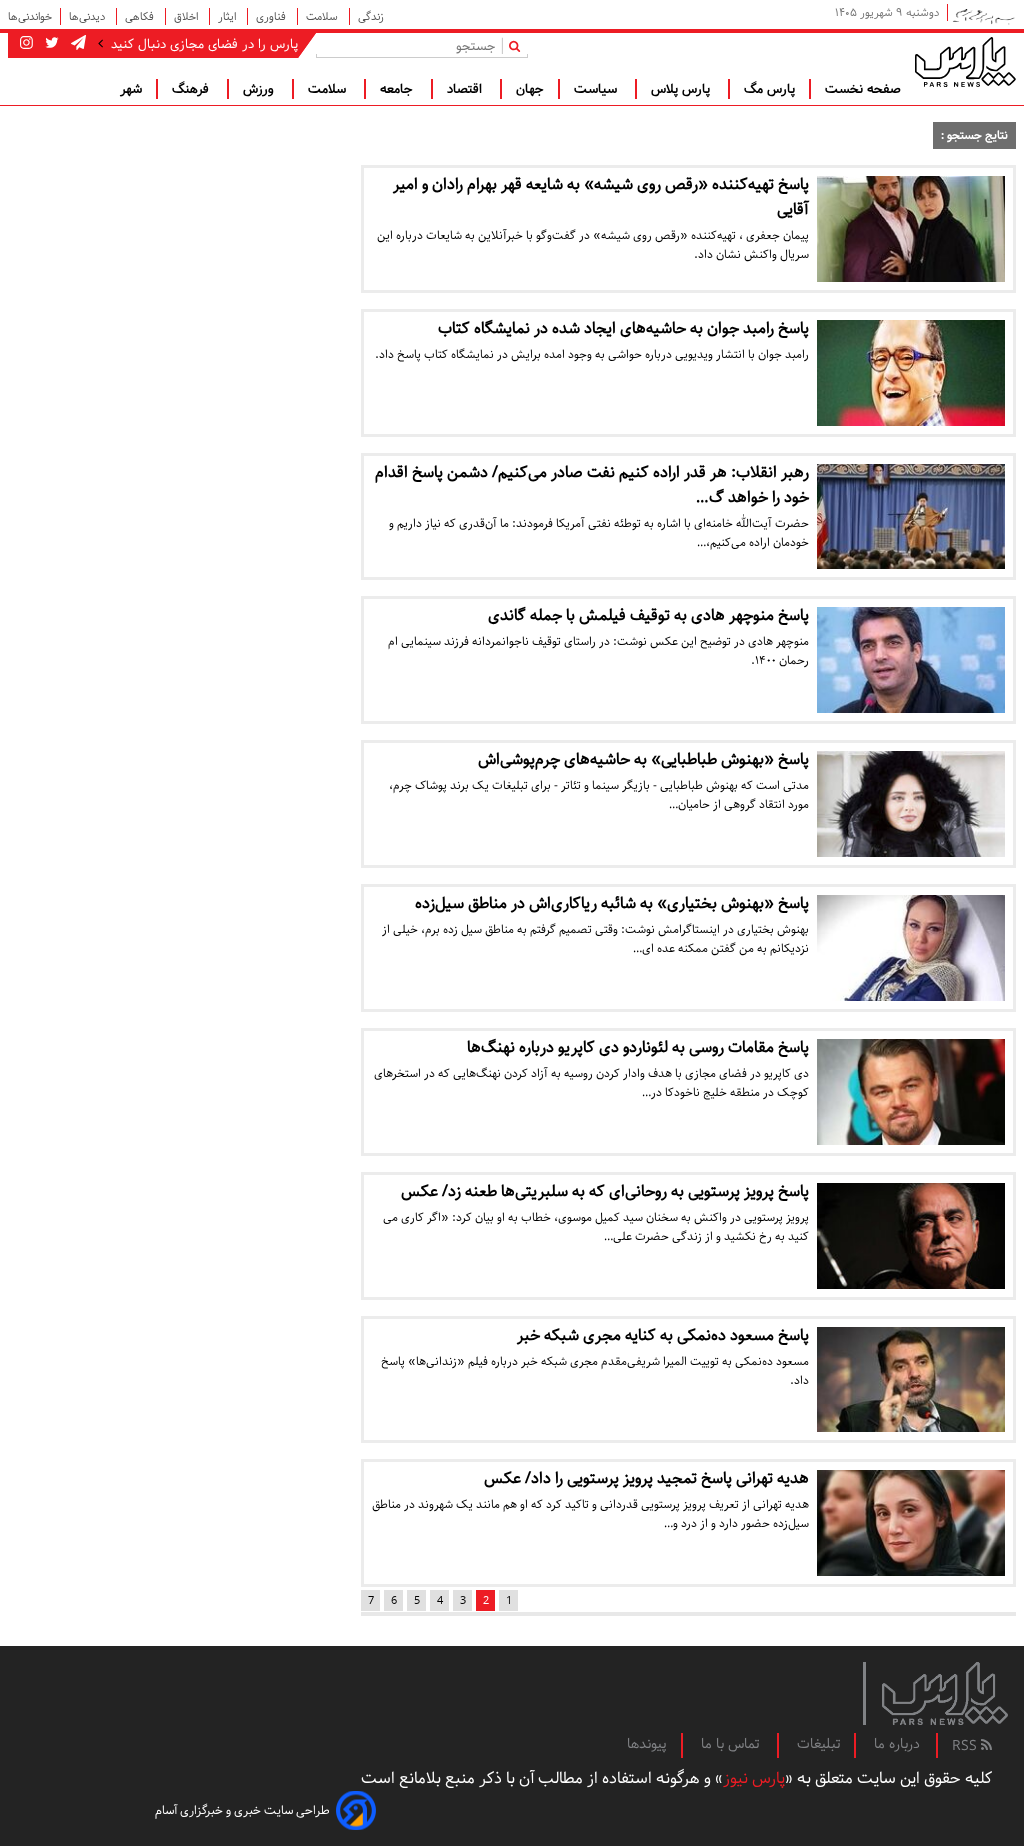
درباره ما (897, 1744)
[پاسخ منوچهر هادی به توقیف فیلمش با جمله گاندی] (911, 660)
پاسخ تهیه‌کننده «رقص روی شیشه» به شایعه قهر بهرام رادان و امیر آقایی (601, 197)
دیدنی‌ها (88, 16)
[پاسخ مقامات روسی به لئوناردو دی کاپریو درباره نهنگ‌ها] (911, 1092)
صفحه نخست (863, 89)
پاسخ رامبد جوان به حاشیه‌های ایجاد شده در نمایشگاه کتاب (623, 328)
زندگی (371, 16)
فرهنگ (192, 89)
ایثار (228, 16)
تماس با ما (732, 1744)
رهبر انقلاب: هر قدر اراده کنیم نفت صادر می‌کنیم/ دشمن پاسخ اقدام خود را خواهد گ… (592, 485)
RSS (966, 1746)
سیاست (597, 89)
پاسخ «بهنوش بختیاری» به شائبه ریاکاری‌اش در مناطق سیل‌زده (612, 903)
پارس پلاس (682, 89)
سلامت (323, 16)
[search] (518, 45)
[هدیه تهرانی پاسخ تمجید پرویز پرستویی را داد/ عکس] (911, 1523)
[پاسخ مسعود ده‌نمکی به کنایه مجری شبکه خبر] (911, 1380)
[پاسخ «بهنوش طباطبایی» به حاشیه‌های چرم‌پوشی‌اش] (911, 804)
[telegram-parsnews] (76, 44)
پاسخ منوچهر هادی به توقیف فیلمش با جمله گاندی (648, 615)
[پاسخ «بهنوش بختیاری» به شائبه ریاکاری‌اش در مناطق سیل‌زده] (911, 948)
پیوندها (647, 1744)
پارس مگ (769, 89)
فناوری (272, 16)
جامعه (398, 89)
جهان (530, 89)
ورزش (260, 89)
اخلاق (187, 16)
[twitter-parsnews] (50, 44)
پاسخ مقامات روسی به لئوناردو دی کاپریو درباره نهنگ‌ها (638, 1047)
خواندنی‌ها (30, 16)
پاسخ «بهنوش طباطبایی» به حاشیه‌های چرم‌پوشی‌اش (643, 759)
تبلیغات (818, 1744)
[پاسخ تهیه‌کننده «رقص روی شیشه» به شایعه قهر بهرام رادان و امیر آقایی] (911, 229)
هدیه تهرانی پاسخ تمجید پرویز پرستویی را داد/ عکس (646, 1478)
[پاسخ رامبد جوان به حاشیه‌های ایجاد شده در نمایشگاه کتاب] (911, 373)
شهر (131, 89)
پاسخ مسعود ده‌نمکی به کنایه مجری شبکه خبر (663, 1335)
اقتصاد (466, 89)
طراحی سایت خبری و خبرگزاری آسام (242, 1810)
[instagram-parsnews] (26, 44)
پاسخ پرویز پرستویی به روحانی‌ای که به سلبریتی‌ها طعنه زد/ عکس (605, 1191)
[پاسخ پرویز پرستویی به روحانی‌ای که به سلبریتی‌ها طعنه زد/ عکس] (911, 1236)
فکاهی (141, 16)
